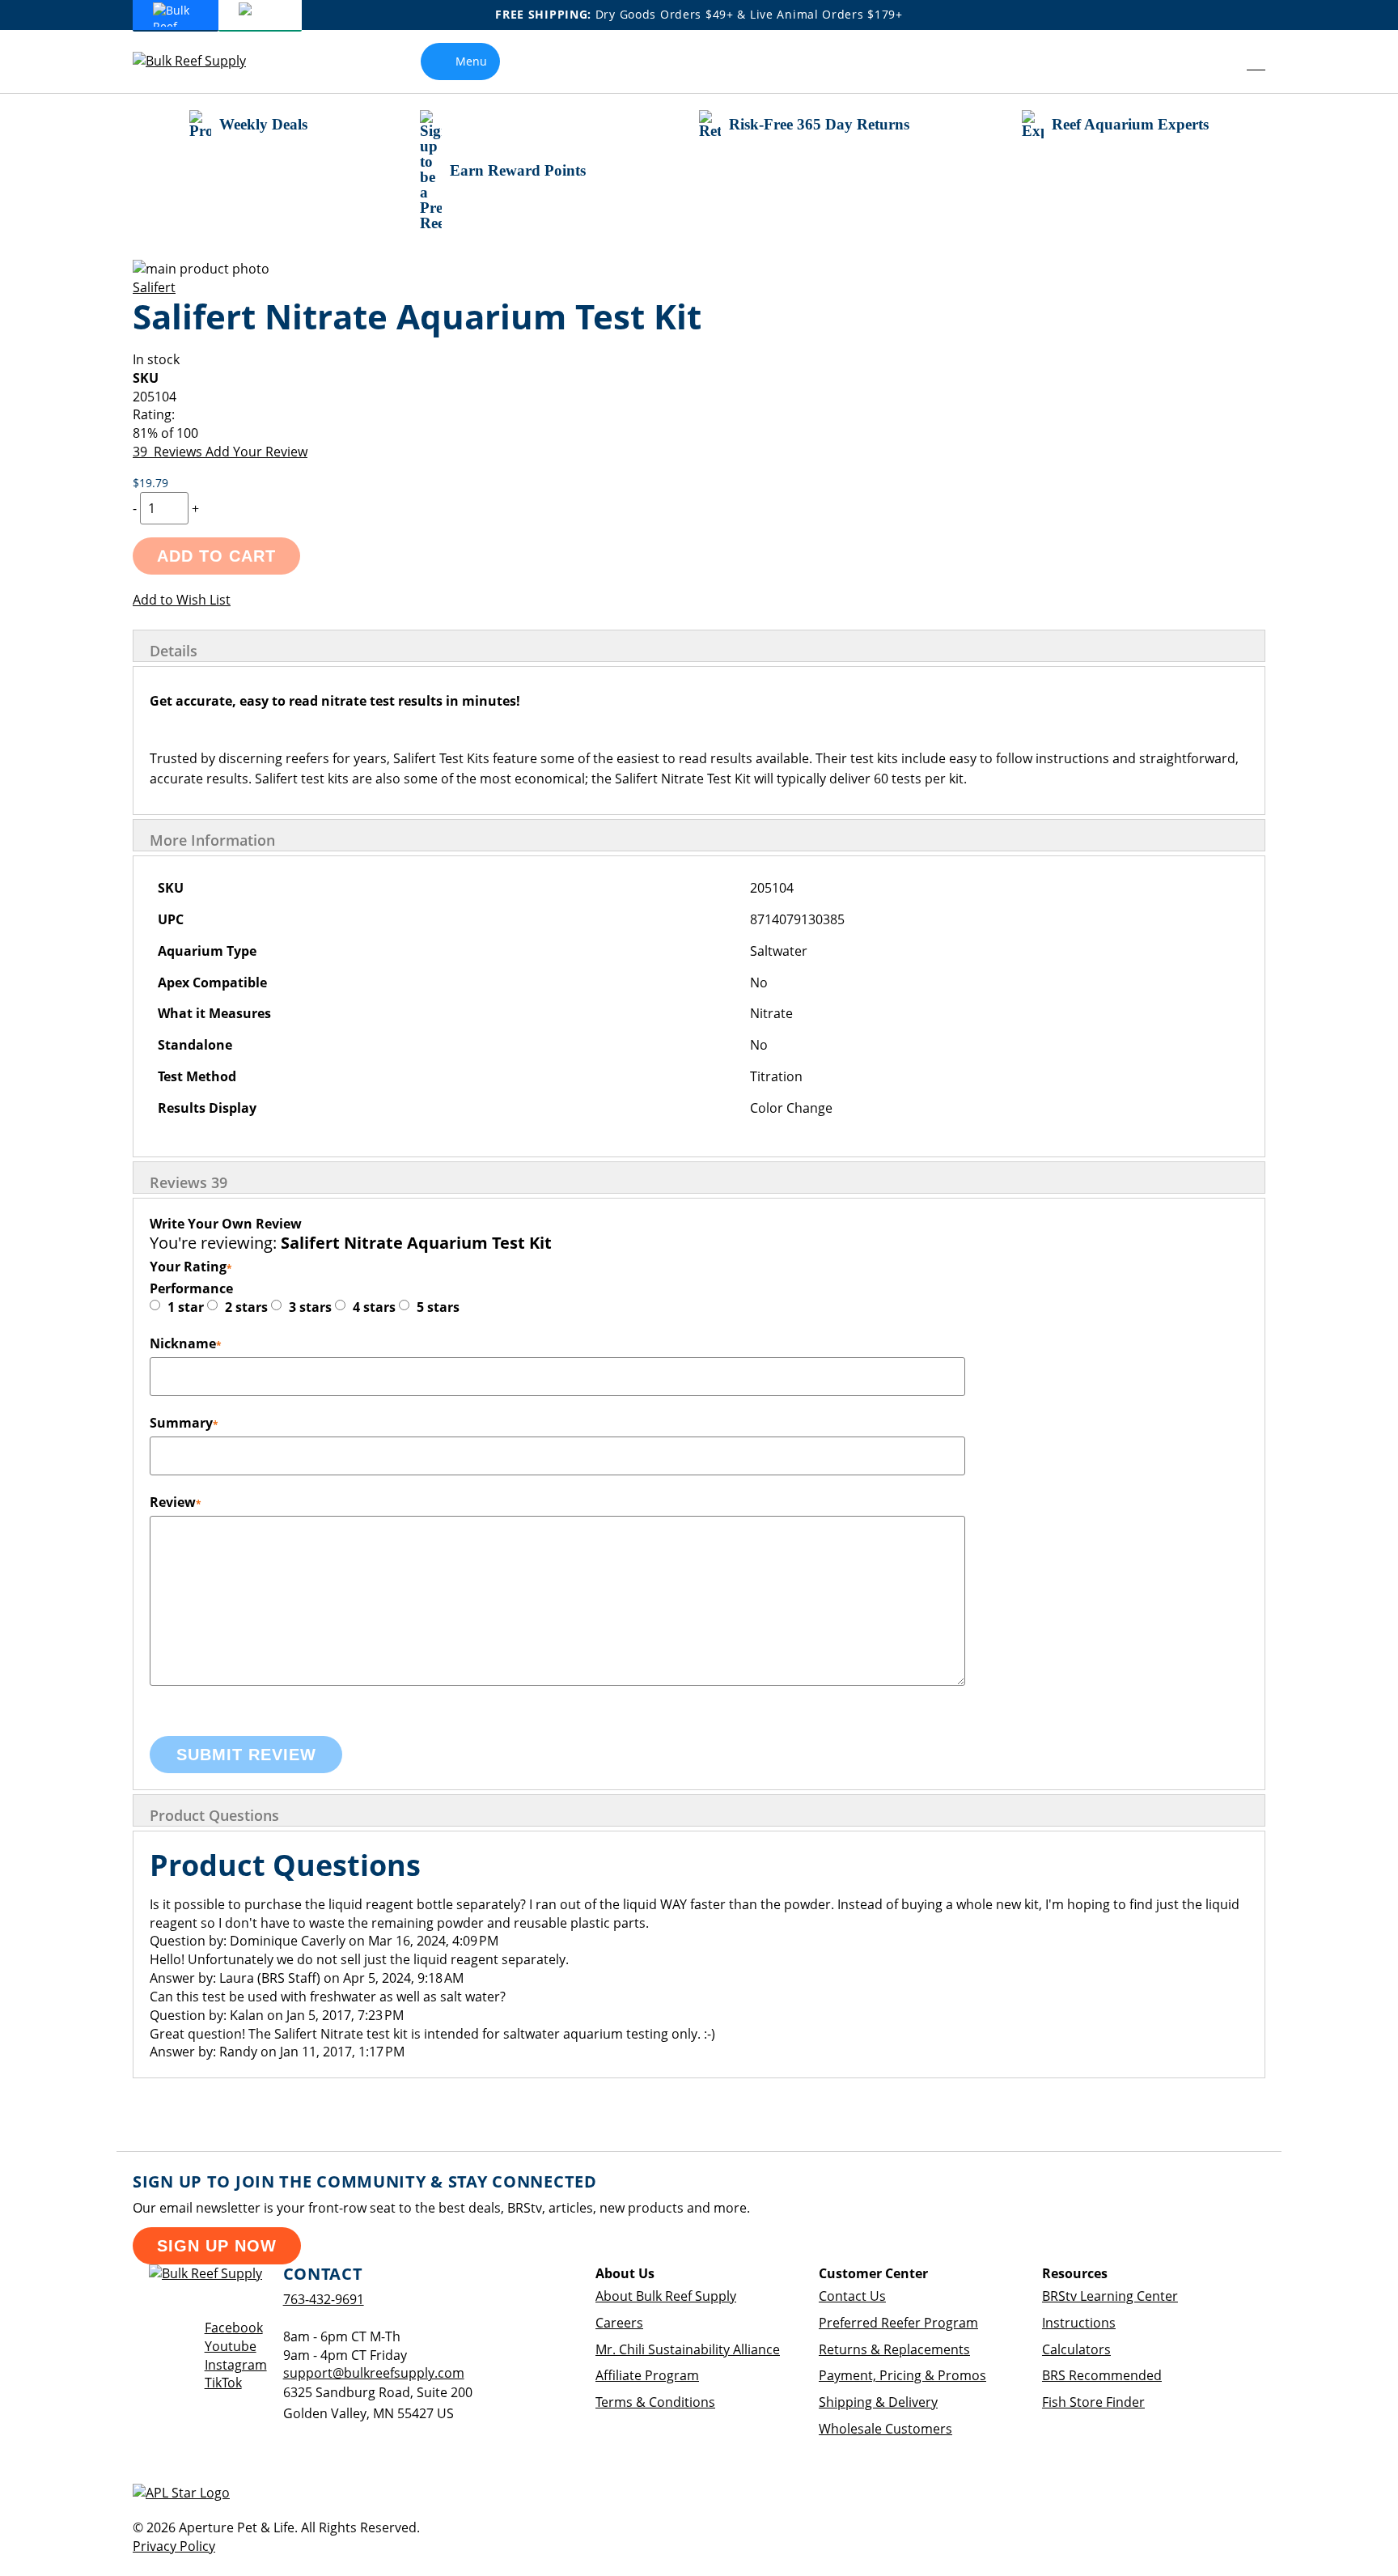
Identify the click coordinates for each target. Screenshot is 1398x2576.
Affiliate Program (647, 2375)
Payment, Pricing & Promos (902, 2375)
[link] (1220, 62)
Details (174, 651)
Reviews (189, 1182)
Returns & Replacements (894, 2349)
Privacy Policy (174, 2546)
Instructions (1079, 2323)
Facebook (234, 2328)
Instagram (236, 2365)
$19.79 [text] (150, 483)
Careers (619, 2323)
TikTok (223, 2383)
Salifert (154, 287)
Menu (471, 61)
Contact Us (852, 2296)
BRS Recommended (1102, 2375)
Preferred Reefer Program (898, 2323)
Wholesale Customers (885, 2429)
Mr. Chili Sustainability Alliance (688, 2349)
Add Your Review (256, 452)
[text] (699, 433)
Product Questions (214, 1815)
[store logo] (201, 61)
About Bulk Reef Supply (666, 2296)
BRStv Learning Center (1110, 2296)
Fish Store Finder (1093, 2402)
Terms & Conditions (655, 2402)
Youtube (231, 2346)
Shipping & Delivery (878, 2402)
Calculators (1076, 2349)
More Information (212, 840)
